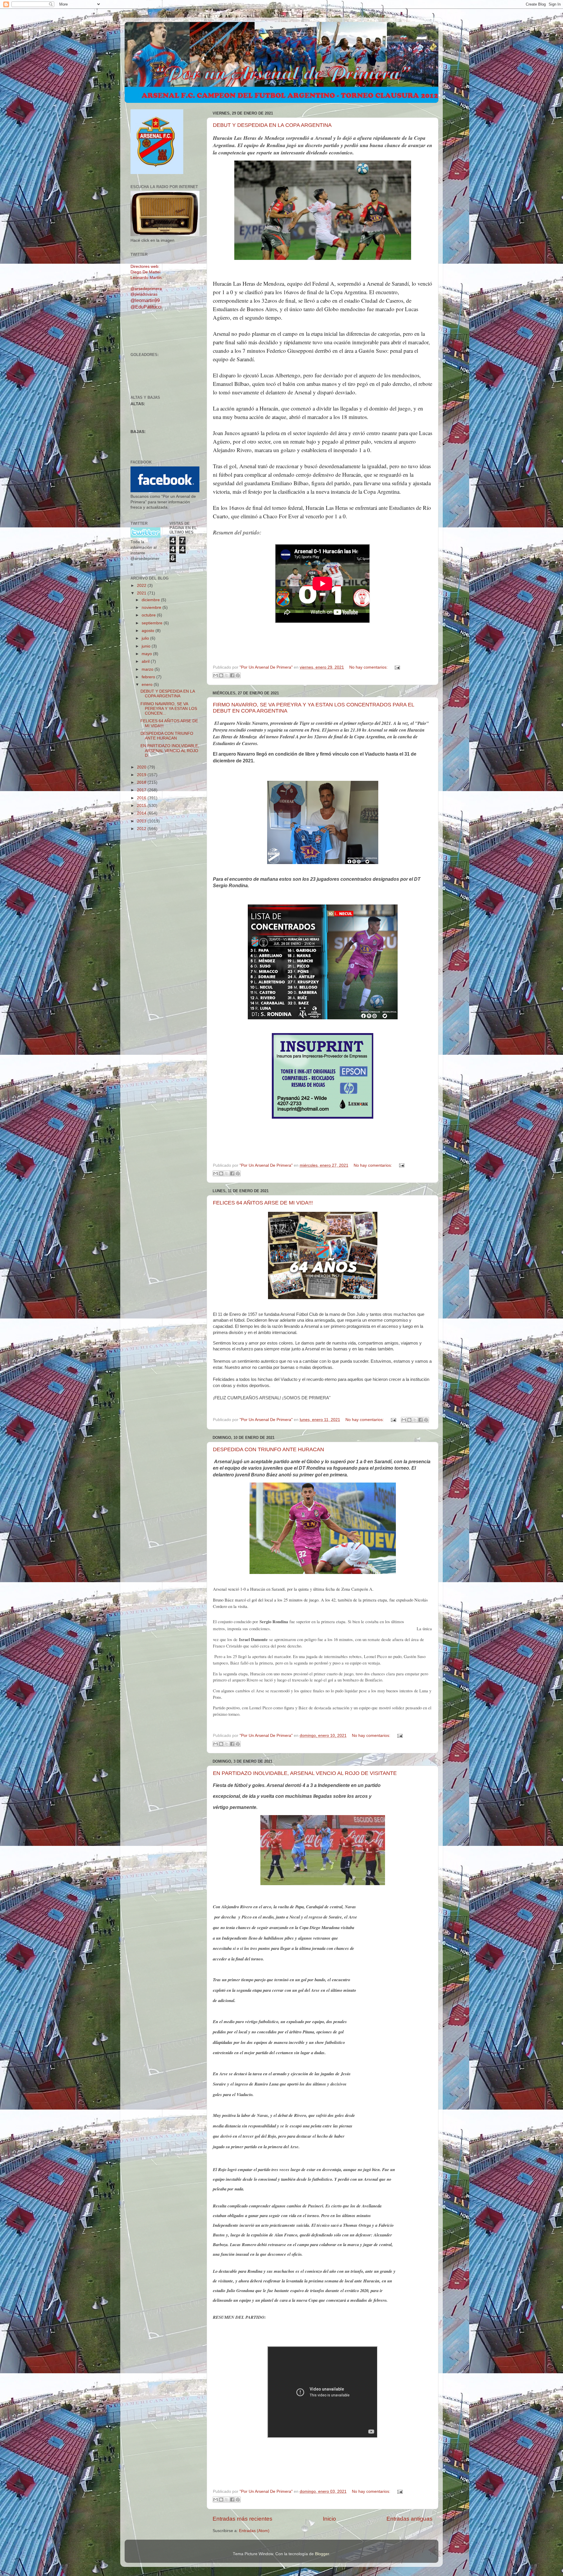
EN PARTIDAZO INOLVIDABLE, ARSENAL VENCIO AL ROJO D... (170, 751)
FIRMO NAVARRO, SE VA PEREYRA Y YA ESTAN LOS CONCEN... (169, 709)
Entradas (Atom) (254, 2531)
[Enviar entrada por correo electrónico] (396, 667)
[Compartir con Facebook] (232, 675)
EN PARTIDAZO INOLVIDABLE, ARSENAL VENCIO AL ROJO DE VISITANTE (305, 1773)
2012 (142, 829)
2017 (142, 790)
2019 (142, 775)
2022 (142, 586)
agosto (149, 631)
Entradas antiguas (409, 2519)
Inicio (329, 2519)
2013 (142, 821)
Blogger (322, 2554)
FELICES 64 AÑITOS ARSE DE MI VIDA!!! (263, 1203)
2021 (142, 593)
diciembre (151, 600)
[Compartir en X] (227, 675)
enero (148, 685)
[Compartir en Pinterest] (238, 675)
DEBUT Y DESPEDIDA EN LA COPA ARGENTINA (272, 125)
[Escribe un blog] (221, 675)
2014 (142, 813)
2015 (142, 806)
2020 (142, 767)
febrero (149, 677)
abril (146, 661)
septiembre (153, 623)
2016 (142, 798)
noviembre (152, 608)
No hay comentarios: (369, 667)
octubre (149, 615)
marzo (148, 669)
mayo (147, 654)
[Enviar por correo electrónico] (216, 675)
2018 (142, 782)
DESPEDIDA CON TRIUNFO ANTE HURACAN (268, 1449)
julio (146, 638)
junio (147, 646)
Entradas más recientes (243, 2519)
